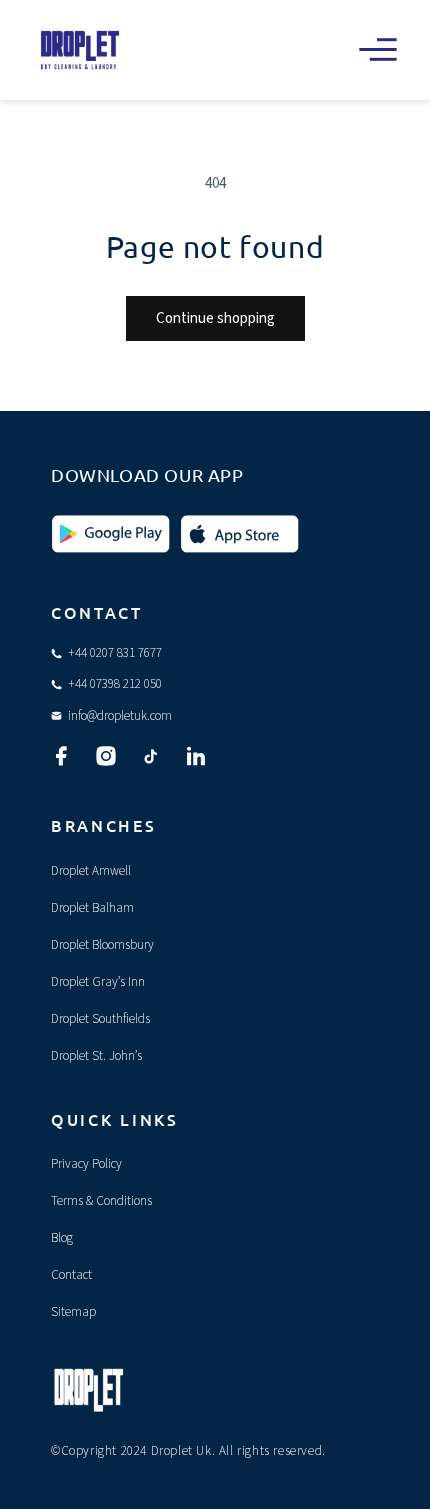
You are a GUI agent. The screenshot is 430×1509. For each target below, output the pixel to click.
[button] (378, 50)
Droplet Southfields (100, 1019)
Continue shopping (215, 318)
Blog (62, 1238)
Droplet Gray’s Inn (98, 982)
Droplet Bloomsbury (102, 945)
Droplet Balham (92, 908)
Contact (71, 1275)
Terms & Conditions (101, 1201)
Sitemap (73, 1312)
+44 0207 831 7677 (115, 653)
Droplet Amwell (91, 871)
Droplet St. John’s (96, 1056)
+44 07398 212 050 (115, 684)
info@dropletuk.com (120, 716)
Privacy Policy (86, 1164)
